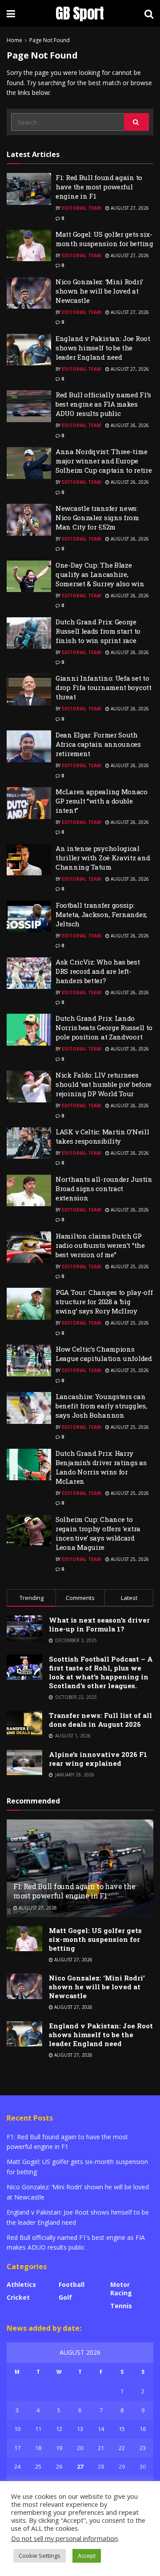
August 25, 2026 (129, 1266)
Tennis (121, 2306)
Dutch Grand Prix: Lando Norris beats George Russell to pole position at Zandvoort (104, 1027)
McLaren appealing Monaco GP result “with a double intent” (102, 801)
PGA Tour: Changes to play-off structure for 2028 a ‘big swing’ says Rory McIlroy (104, 1302)
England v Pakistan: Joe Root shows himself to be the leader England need (103, 348)
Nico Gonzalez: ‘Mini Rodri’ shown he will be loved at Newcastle (99, 291)
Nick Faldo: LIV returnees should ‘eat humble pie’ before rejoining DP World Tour (104, 1084)
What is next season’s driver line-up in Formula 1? (99, 1624)
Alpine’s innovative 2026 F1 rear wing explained (98, 1759)
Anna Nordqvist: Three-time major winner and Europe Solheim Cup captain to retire (104, 461)
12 (59, 2429)
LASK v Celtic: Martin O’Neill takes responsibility (102, 1136)
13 (80, 2429)
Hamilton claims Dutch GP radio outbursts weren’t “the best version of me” (100, 1245)
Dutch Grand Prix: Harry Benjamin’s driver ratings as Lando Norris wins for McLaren (101, 1467)
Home (14, 40)
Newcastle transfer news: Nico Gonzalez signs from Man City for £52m (97, 518)
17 (17, 2448)
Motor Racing (121, 2289)
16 (143, 2429)
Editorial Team (81, 208)
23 (143, 2448)
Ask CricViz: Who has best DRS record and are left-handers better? (98, 971)
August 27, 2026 (129, 208)
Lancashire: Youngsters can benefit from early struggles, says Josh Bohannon (101, 1406)
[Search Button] (136, 122)
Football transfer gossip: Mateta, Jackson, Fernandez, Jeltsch (101, 914)
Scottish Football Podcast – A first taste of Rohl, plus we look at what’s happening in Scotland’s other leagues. (101, 1672)
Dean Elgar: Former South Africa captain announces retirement (98, 744)
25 (38, 2466)
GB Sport (80, 13)
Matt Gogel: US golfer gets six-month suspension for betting (104, 239)
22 (122, 2448)
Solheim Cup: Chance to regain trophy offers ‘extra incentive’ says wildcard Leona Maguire (98, 1533)
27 (80, 2466)
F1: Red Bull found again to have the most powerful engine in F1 (99, 187)
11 (38, 2429)
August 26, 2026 (129, 425)
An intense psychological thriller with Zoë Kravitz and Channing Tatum (103, 858)
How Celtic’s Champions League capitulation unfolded (104, 1354)
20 (80, 2448)
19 (59, 2448)
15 (122, 2429)
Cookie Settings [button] (40, 2556)
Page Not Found (50, 40)
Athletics (21, 2284)
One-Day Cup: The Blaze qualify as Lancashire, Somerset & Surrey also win (100, 574)
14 (101, 2429)
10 (17, 2429)
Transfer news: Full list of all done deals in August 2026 (100, 1720)
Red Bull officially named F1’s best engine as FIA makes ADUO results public (103, 404)
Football (72, 2284)
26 (59, 2466)
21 (101, 2448)
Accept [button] (87, 2556)
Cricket (18, 2297)
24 (17, 2466)
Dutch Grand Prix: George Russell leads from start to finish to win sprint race (98, 631)
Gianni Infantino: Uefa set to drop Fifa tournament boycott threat (104, 687)
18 (38, 2448)
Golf (65, 2297)
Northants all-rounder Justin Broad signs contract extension (104, 1188)
